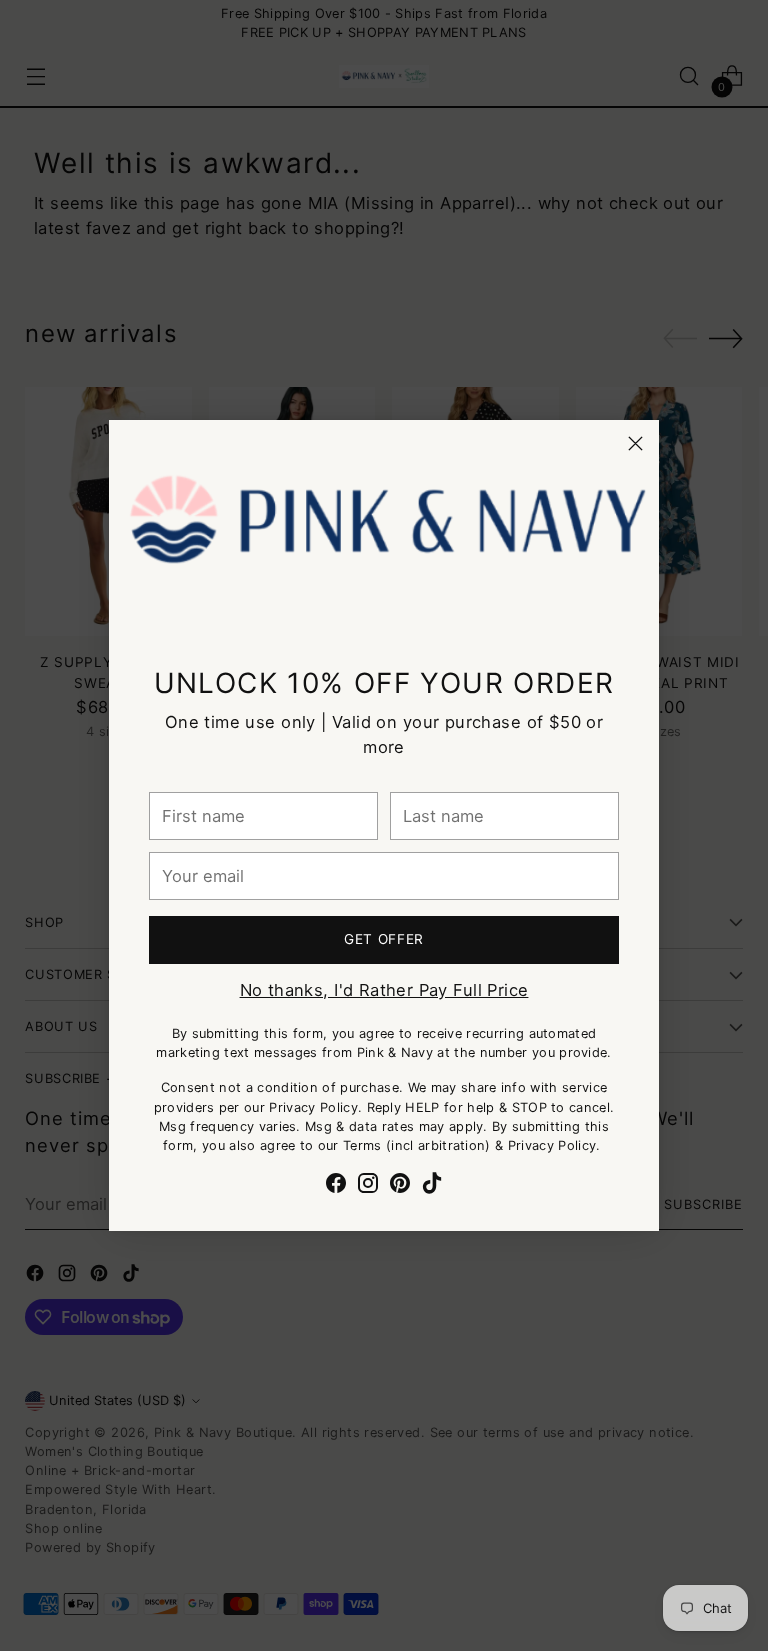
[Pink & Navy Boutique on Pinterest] (400, 1186)
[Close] (635, 443)
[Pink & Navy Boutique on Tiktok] (432, 1186)
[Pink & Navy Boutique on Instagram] (368, 1186)
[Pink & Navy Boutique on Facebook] (336, 1186)
